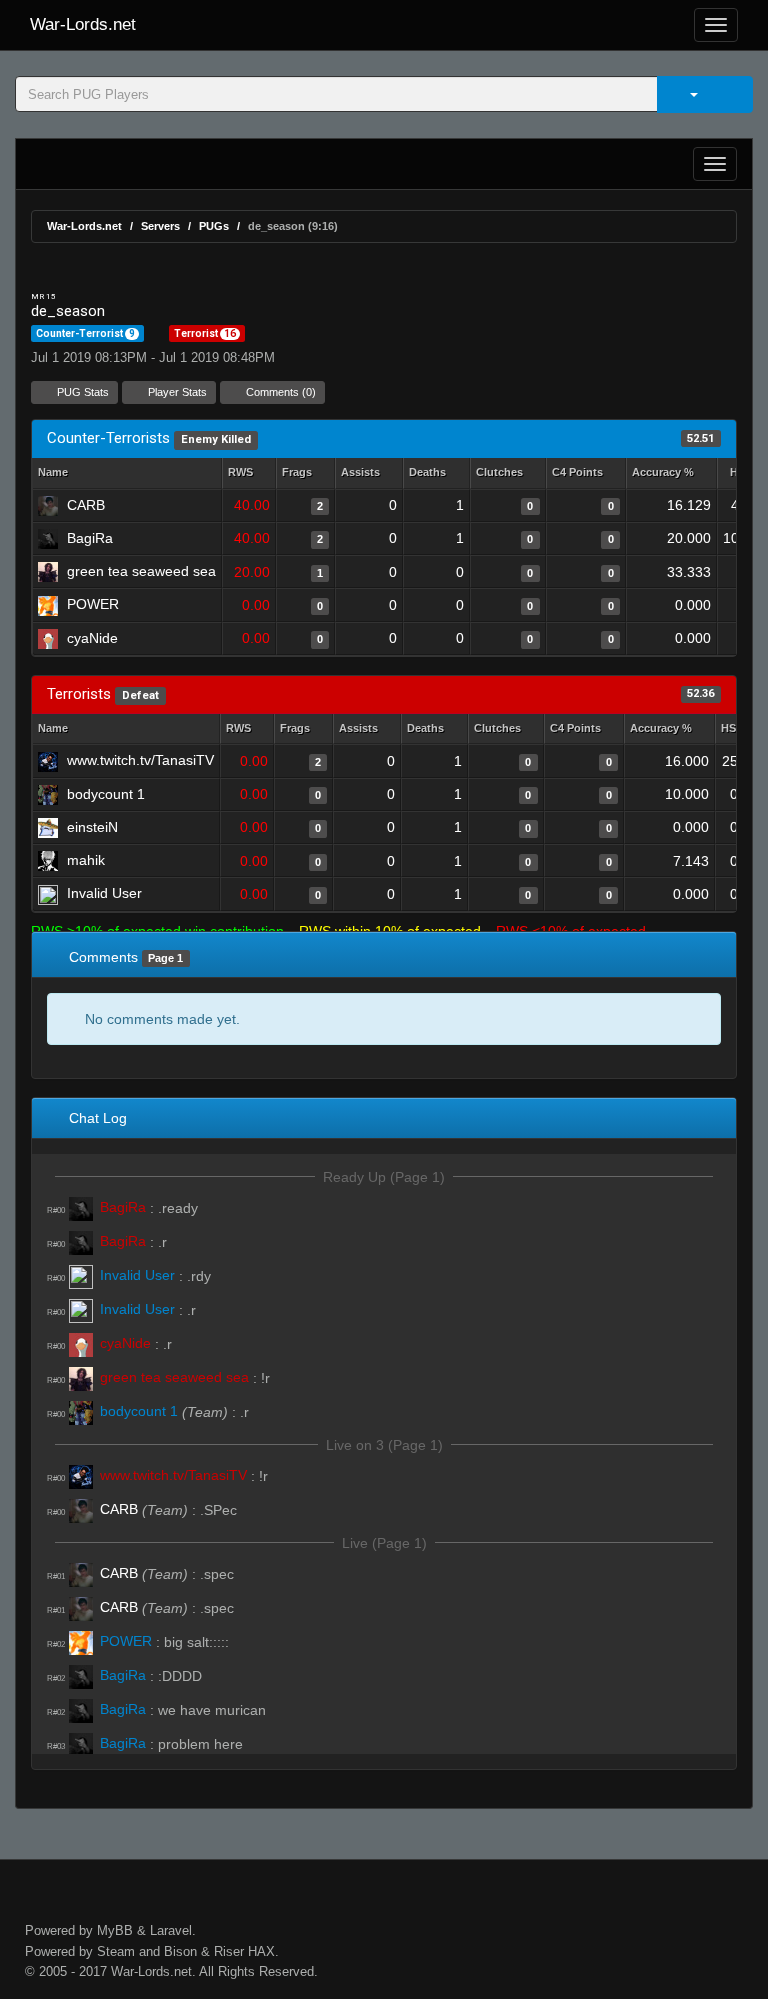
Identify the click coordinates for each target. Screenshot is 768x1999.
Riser (229, 1951)
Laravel (171, 1930)
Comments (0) (279, 392)
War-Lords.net (83, 24)
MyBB (115, 1930)
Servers (160, 226)
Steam (116, 1951)
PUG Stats (81, 392)
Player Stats (176, 392)
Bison (180, 1951)
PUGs (214, 226)
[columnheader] (249, 473)
